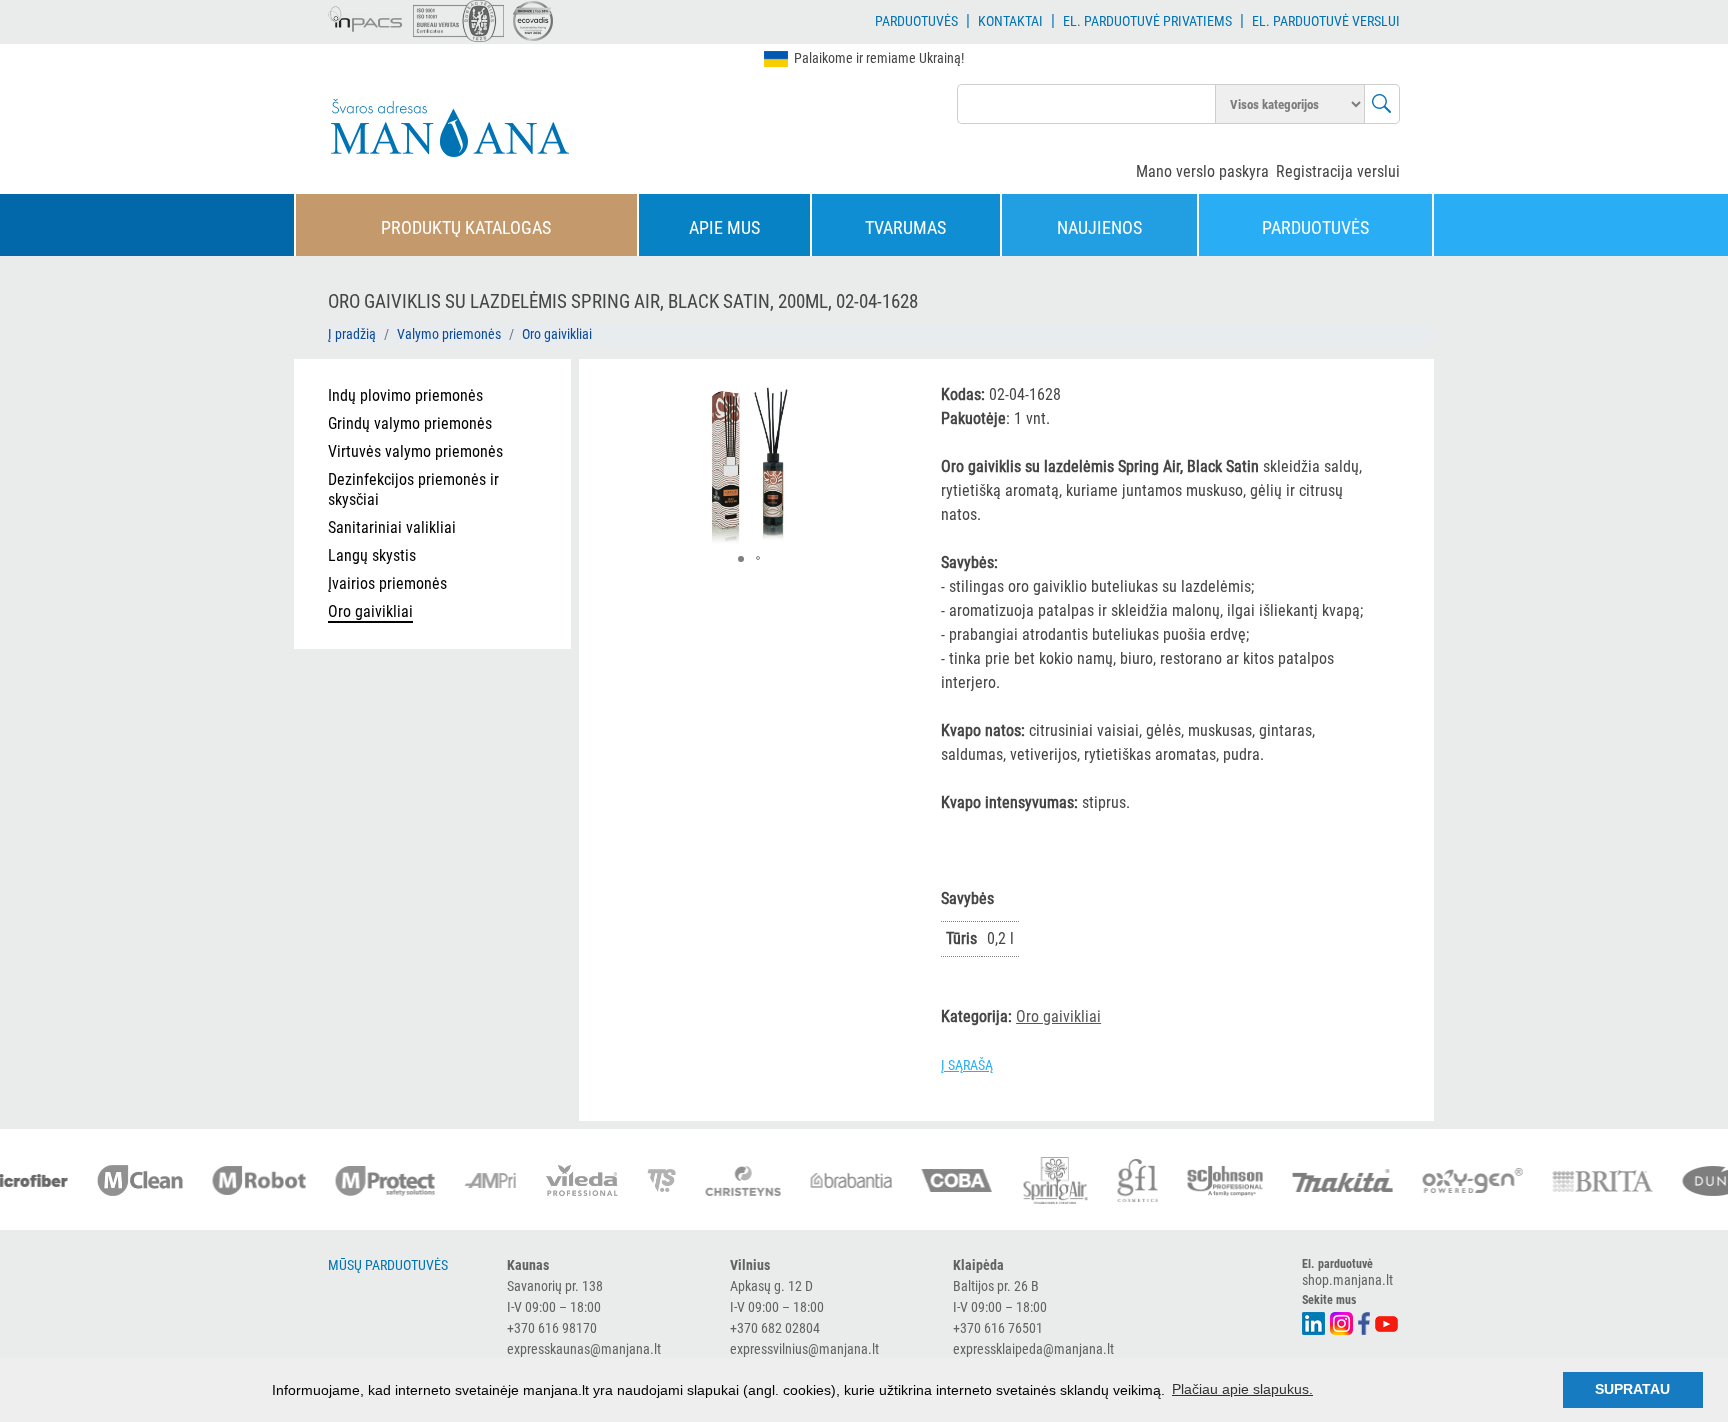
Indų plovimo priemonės (405, 395)
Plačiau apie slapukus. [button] (1242, 1389)
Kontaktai (1010, 21)
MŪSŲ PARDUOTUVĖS (388, 1265)
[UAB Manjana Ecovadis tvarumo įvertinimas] (533, 21)
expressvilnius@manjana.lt (804, 1349)
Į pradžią (352, 334)
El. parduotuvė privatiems (1147, 21)
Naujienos (1099, 227)
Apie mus (724, 227)
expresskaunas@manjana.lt (584, 1349)
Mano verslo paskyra (1202, 171)
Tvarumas (905, 227)
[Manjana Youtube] (1387, 1322)
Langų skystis (372, 555)
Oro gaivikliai (557, 334)
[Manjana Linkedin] (1314, 1321)
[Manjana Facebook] (1365, 1321)
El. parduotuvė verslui (1326, 21)
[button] (883, 397)
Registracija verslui (1338, 171)
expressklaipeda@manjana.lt (1033, 1349)
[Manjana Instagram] (1342, 1321)
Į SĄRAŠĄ (967, 1065)
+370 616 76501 (998, 1328)
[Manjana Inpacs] (366, 16)
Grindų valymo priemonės (410, 423)
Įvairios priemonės (387, 583)
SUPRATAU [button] (1632, 1389)
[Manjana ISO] (458, 21)
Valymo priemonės (449, 334)
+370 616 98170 (552, 1328)
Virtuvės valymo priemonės (415, 451)
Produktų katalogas (466, 227)
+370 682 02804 (775, 1328)
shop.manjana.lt (1347, 1280)
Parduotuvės (916, 21)
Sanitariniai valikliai (392, 527)
